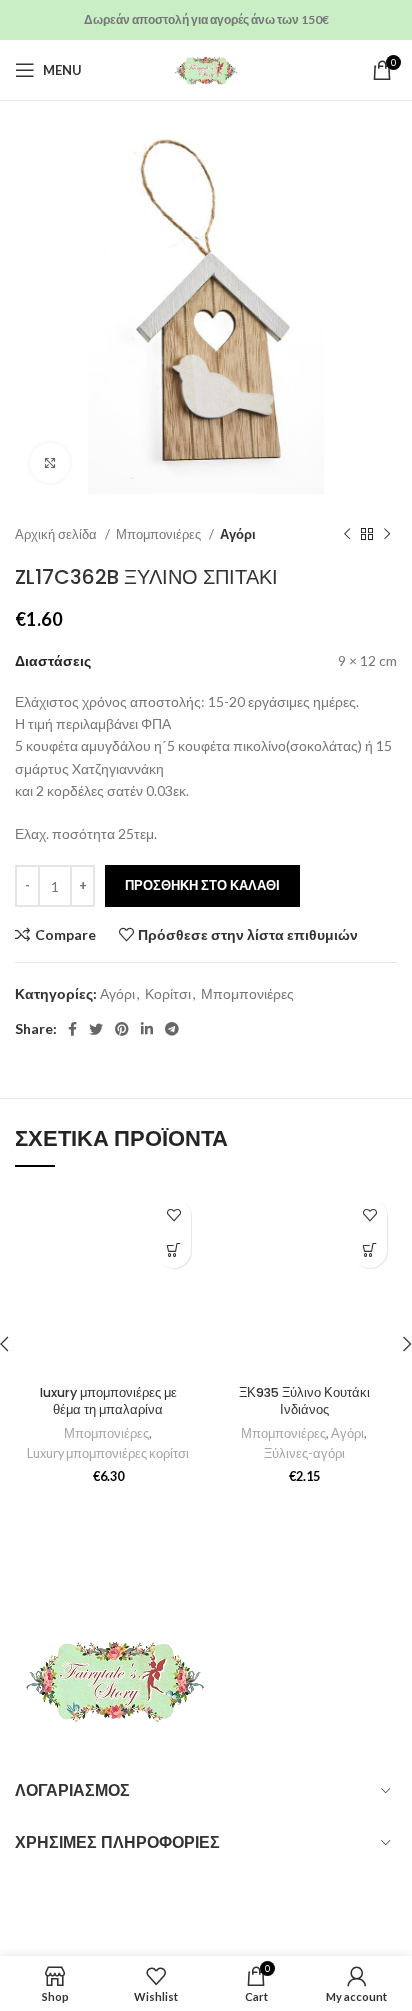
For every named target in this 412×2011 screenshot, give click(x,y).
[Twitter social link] (96, 1029)
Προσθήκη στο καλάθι (202, 885)
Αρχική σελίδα (57, 534)
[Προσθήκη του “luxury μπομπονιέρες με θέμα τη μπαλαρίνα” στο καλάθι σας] (173, 1250)
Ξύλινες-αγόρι (304, 1453)
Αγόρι (238, 534)
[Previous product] (347, 535)
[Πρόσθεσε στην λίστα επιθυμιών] (173, 1215)
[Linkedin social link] (147, 1029)
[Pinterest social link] (122, 1029)
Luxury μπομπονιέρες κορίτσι (108, 1453)
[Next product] (387, 535)
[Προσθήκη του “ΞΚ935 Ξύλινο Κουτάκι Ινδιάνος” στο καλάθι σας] (369, 1250)
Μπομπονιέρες (160, 534)
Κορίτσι (168, 993)
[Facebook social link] (72, 1029)
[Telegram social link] (172, 1029)
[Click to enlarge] (50, 463)
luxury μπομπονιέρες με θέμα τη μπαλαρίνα (108, 1401)
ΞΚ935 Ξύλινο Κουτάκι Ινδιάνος (304, 1401)
